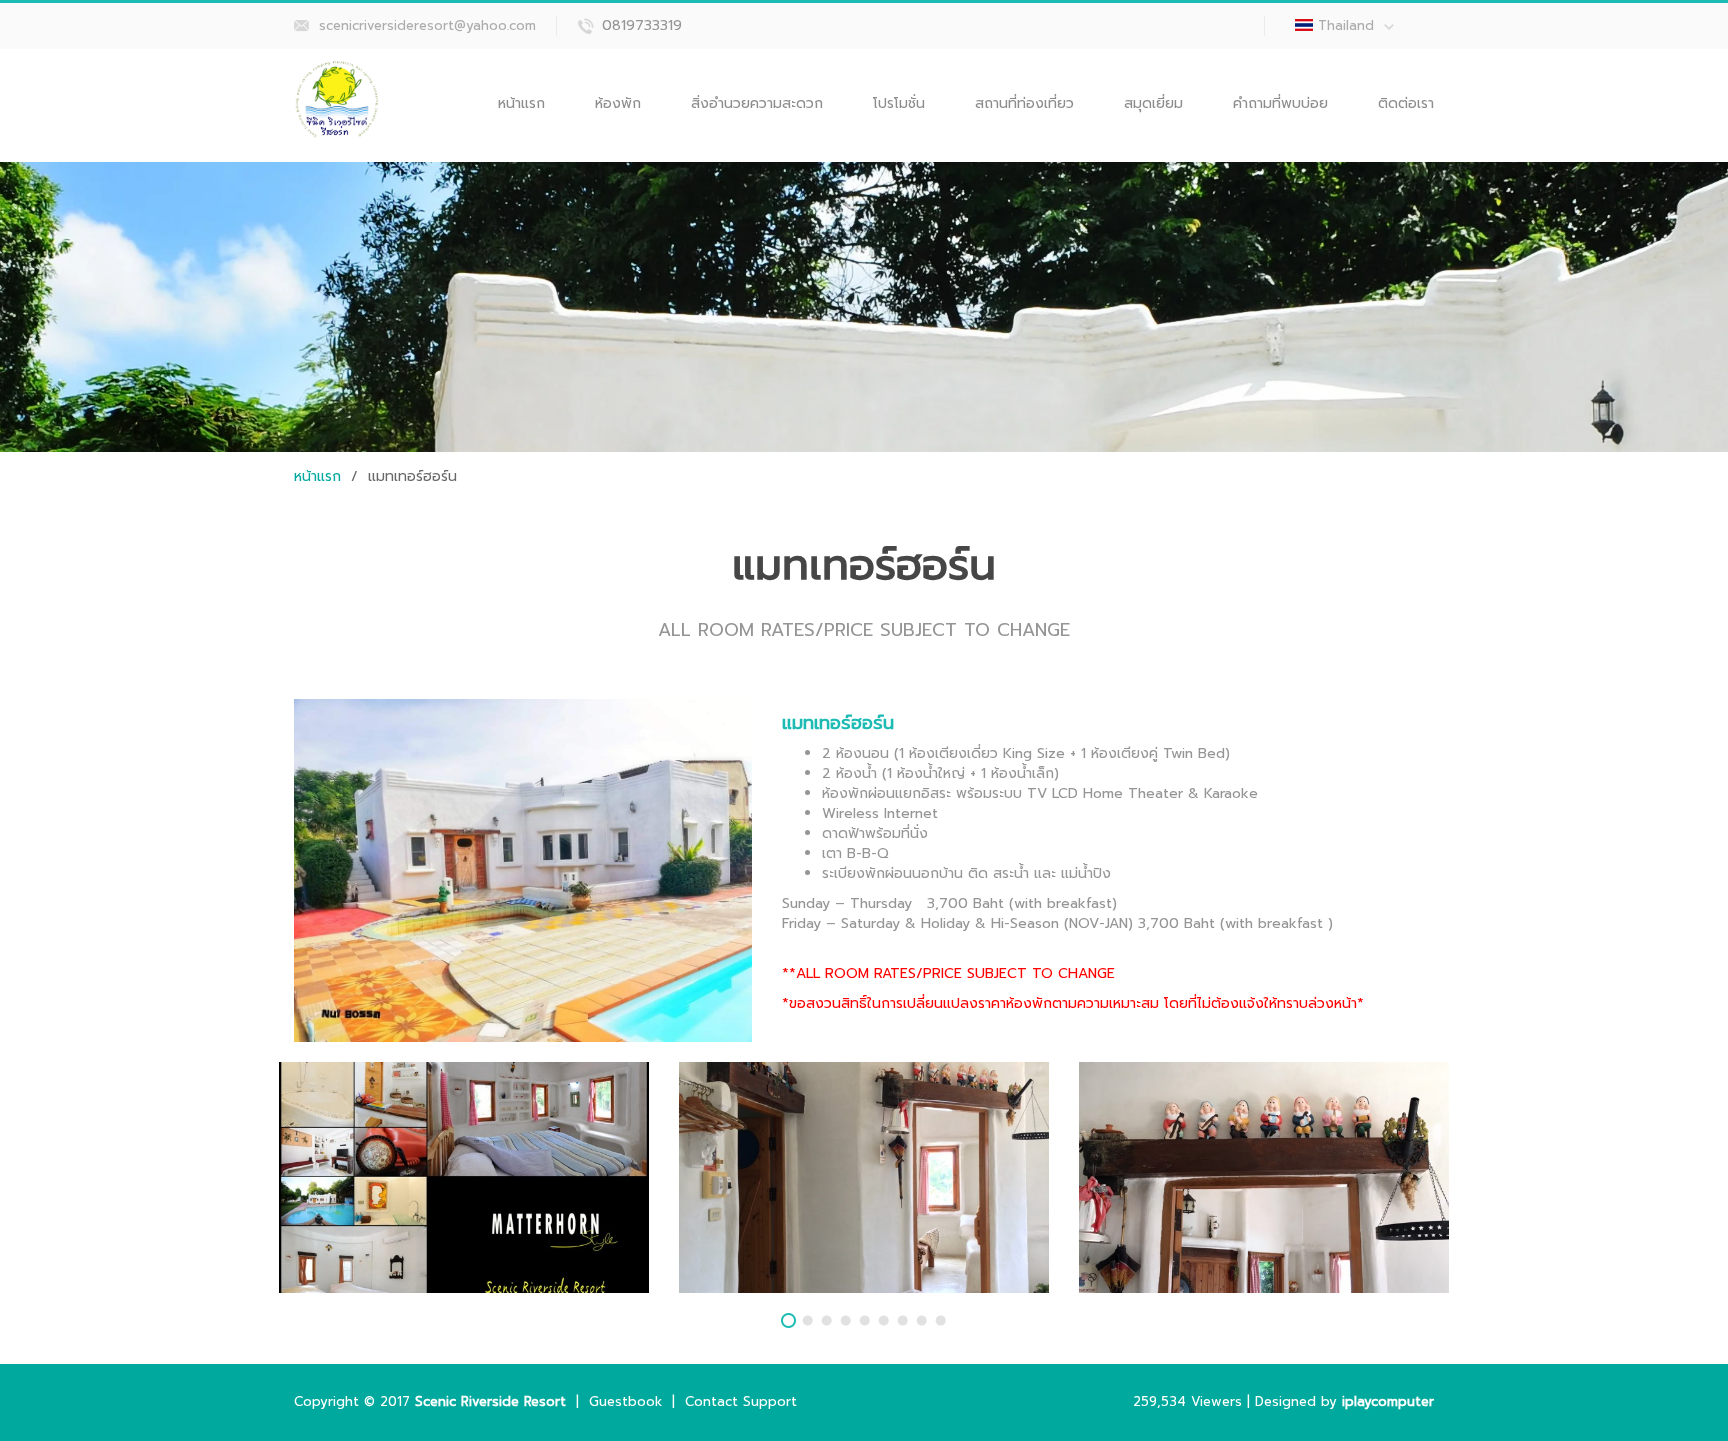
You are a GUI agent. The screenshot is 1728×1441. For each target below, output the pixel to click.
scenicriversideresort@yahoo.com (427, 25)
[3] (826, 1320)
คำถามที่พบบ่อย (1280, 103)
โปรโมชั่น (899, 103)
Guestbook (625, 1401)
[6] (883, 1320)
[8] (921, 1320)
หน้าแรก (521, 103)
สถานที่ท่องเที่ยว (1024, 103)
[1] (788, 1320)
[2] (807, 1320)
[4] (845, 1320)
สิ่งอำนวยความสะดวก (757, 103)
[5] (864, 1320)
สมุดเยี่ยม (1153, 103)
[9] (940, 1320)
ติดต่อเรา (1406, 103)
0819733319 (642, 25)
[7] (902, 1320)
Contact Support (741, 1401)
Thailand (1346, 25)
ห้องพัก (618, 103)
